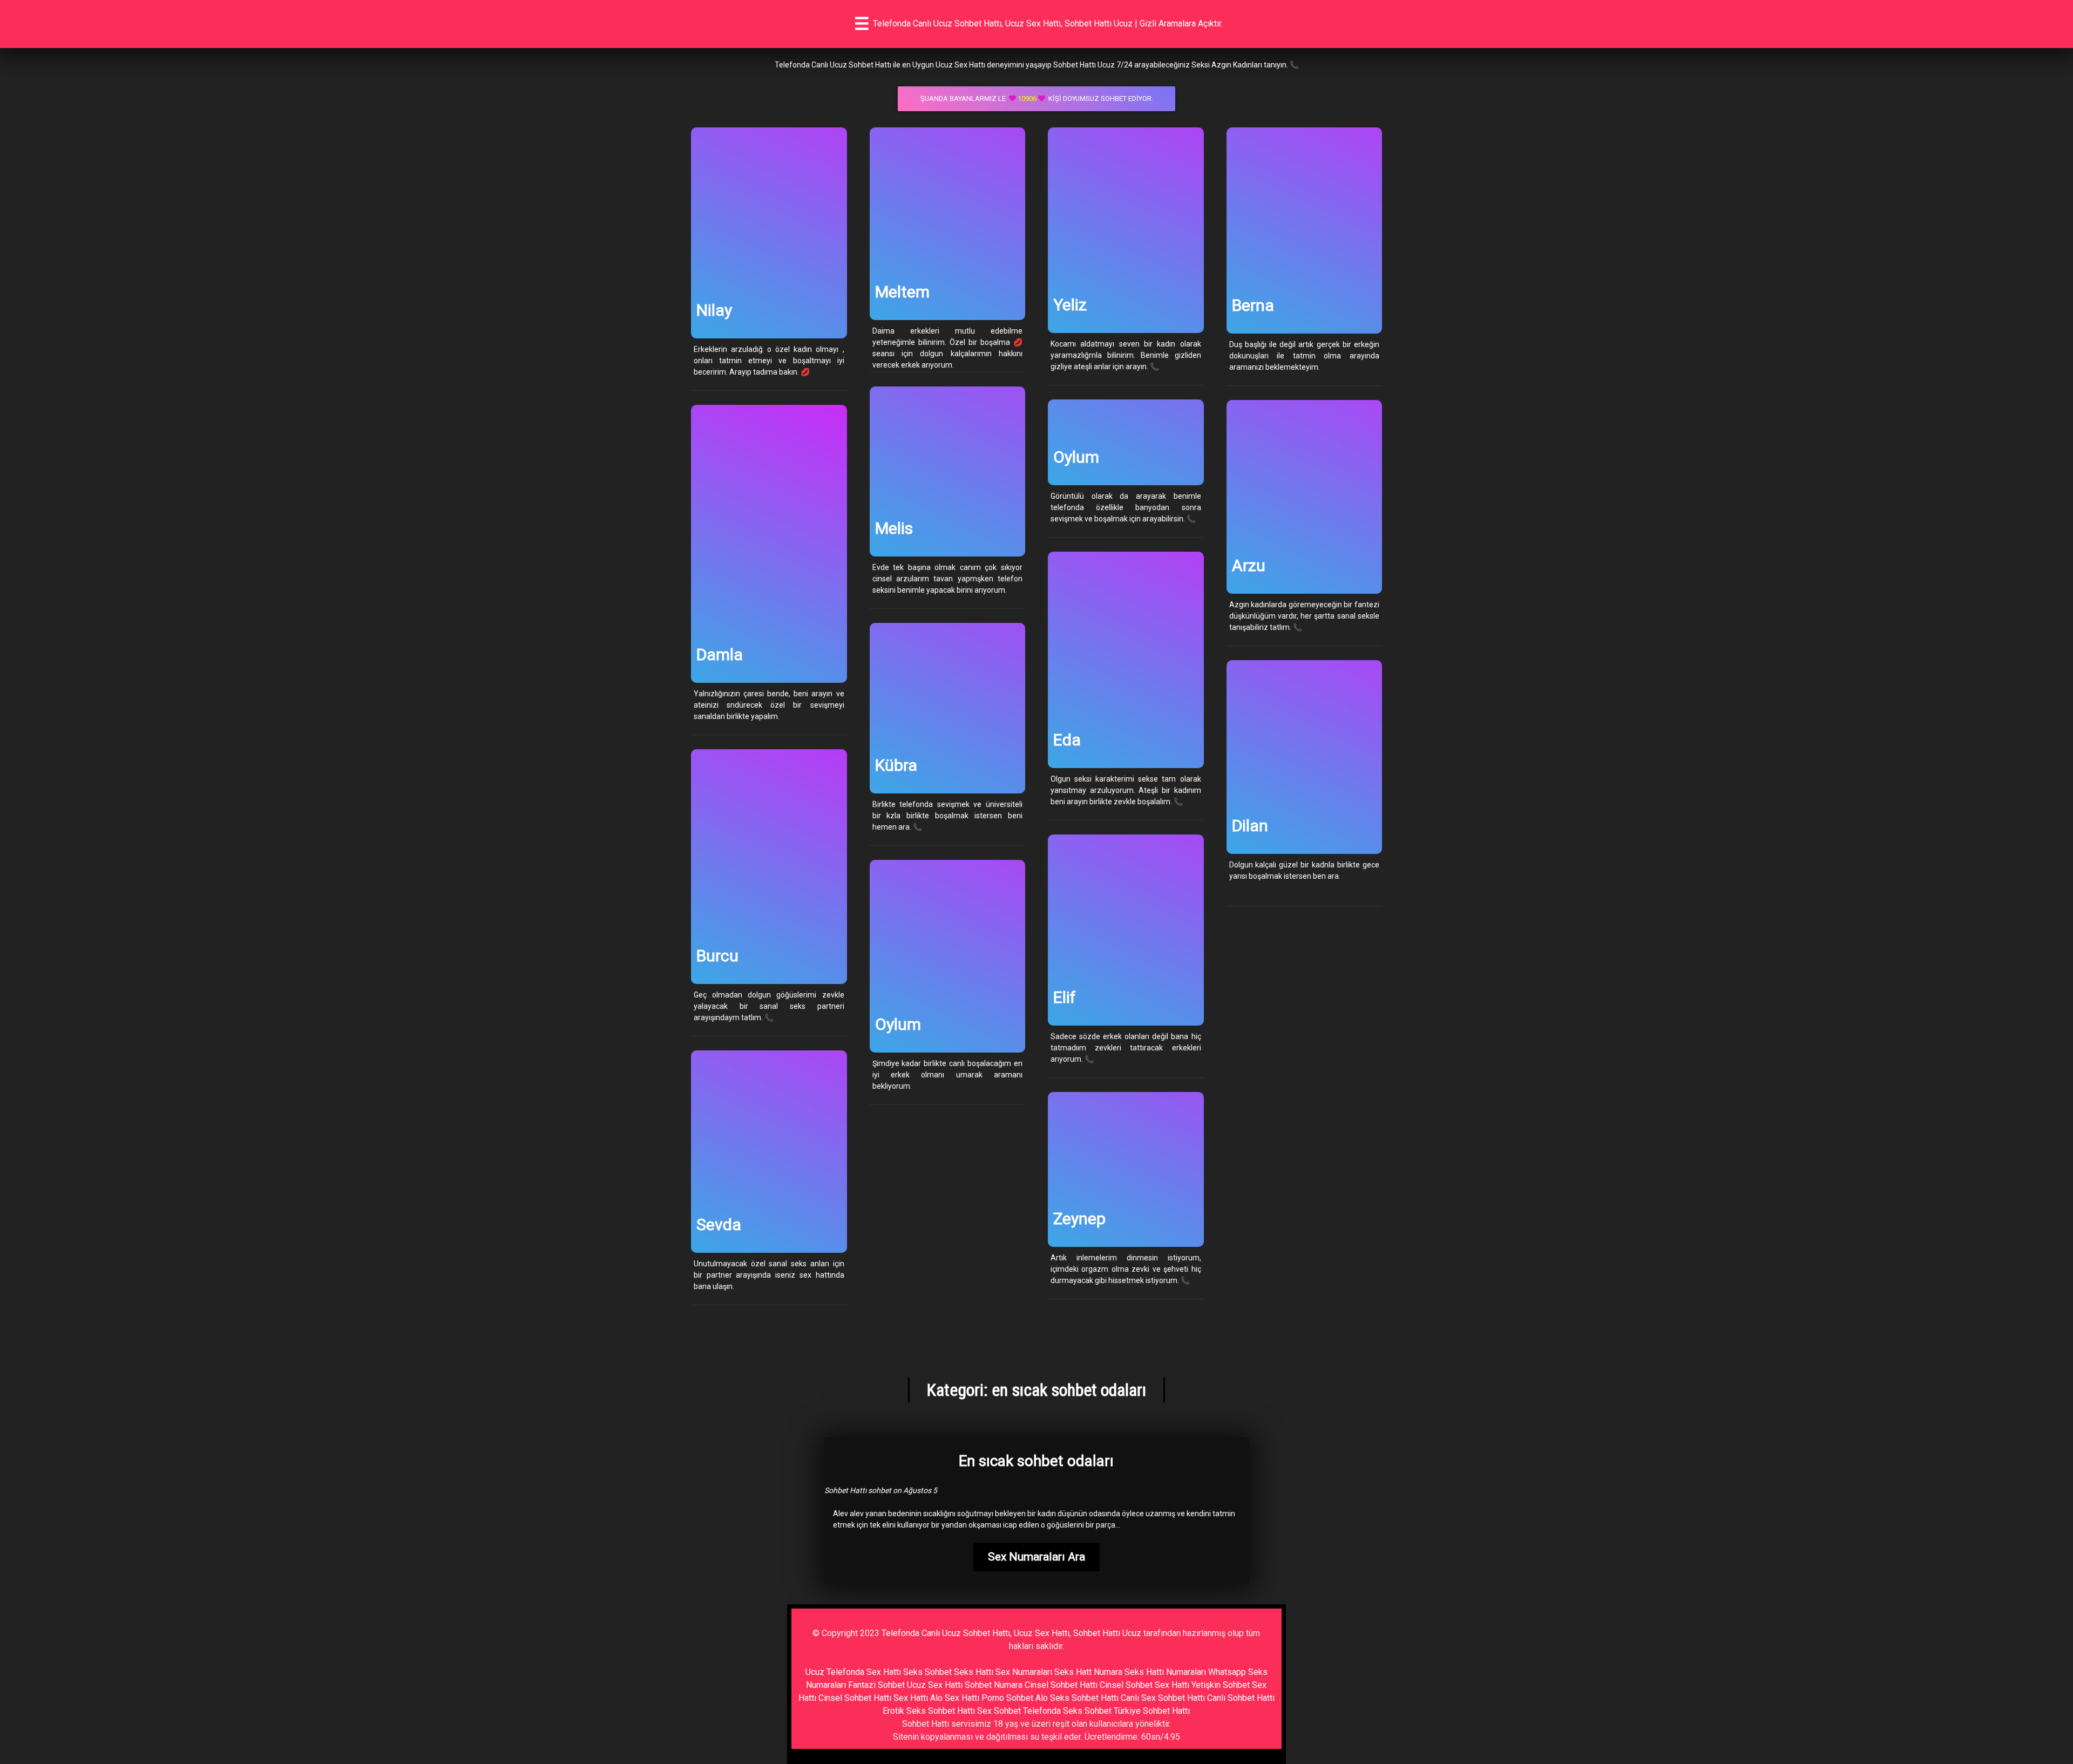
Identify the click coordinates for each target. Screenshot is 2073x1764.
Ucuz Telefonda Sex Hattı (853, 1672)
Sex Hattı (911, 1698)
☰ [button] (862, 24)
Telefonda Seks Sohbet (1067, 1711)
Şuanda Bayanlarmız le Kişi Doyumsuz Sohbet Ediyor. (1037, 99)
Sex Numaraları (1024, 1672)
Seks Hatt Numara (1088, 1672)
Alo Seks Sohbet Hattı (1077, 1698)
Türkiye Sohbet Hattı (1152, 1711)
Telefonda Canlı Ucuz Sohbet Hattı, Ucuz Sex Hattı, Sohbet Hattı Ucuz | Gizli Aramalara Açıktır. (1048, 23)
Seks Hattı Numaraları (1165, 1672)
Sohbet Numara (994, 1685)
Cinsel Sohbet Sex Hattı (1144, 1685)
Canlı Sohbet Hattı (1241, 1698)
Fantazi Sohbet (876, 1685)
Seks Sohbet (927, 1672)
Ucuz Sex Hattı (935, 1685)
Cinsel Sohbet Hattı (1061, 1685)
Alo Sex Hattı (955, 1698)
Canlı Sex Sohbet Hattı (1163, 1698)
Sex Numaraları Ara (1036, 1557)
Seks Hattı (974, 1672)
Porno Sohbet (1007, 1698)
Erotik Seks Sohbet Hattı (929, 1711)
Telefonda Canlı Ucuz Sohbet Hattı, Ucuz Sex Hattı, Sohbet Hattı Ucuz (1011, 1633)
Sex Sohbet (999, 1711)
